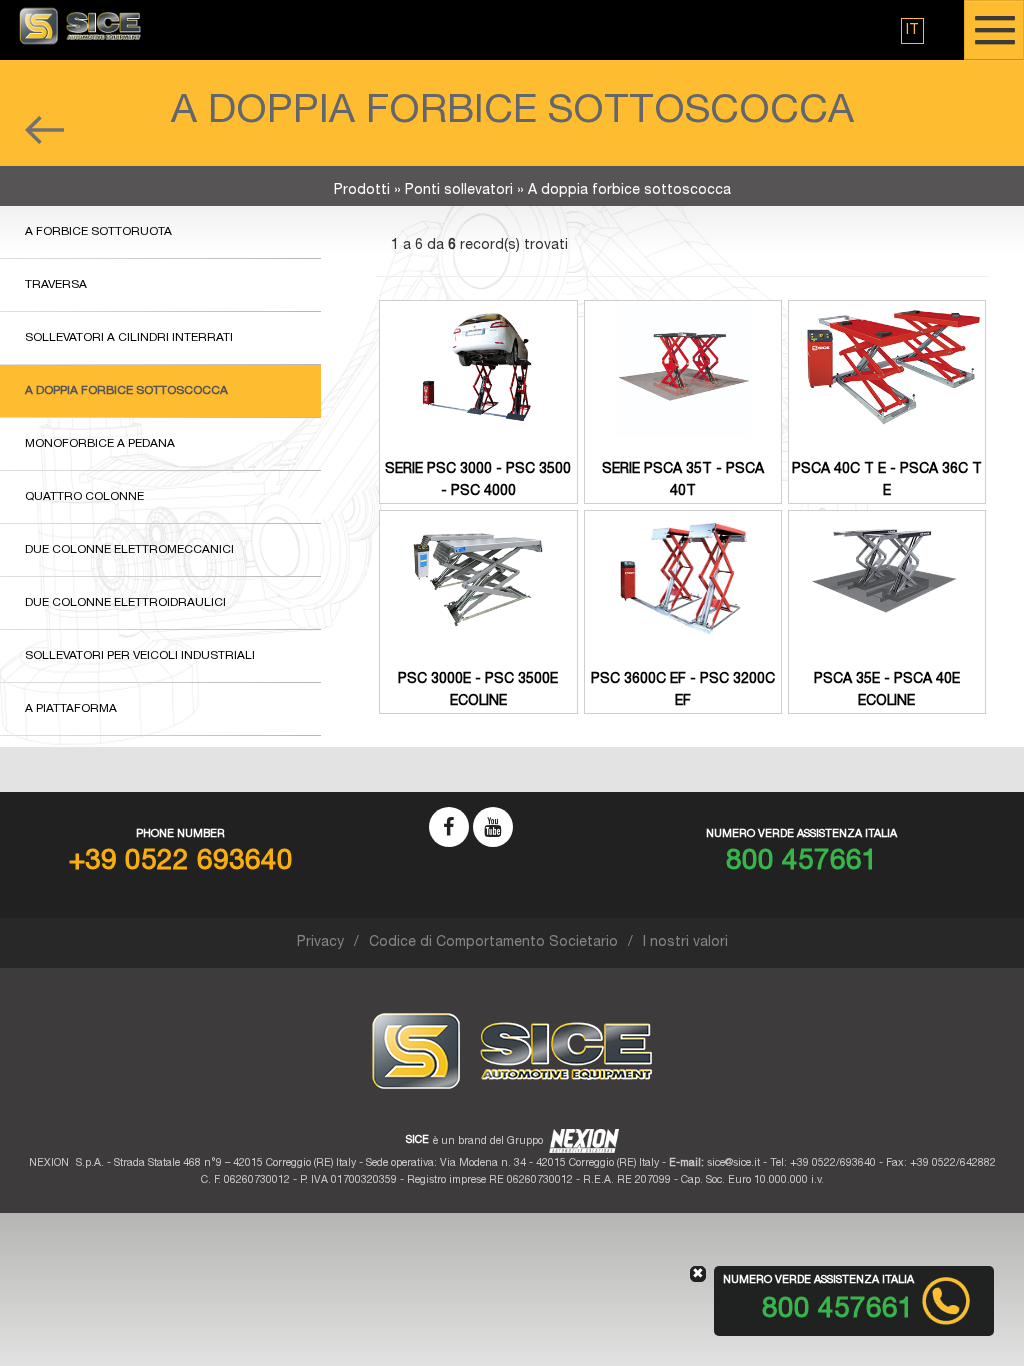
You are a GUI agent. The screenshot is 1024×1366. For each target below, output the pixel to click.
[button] (912, 31)
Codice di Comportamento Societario (493, 943)
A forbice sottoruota (98, 232)
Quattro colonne (84, 497)
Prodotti (362, 191)
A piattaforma (71, 709)
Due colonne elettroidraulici (125, 603)
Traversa (56, 285)
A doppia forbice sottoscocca (126, 391)
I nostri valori (685, 943)
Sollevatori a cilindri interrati (129, 338)
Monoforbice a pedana (100, 444)
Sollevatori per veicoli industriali (140, 656)
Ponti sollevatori (459, 191)
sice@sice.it (733, 1163)
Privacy (320, 943)
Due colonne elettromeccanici (129, 550)
